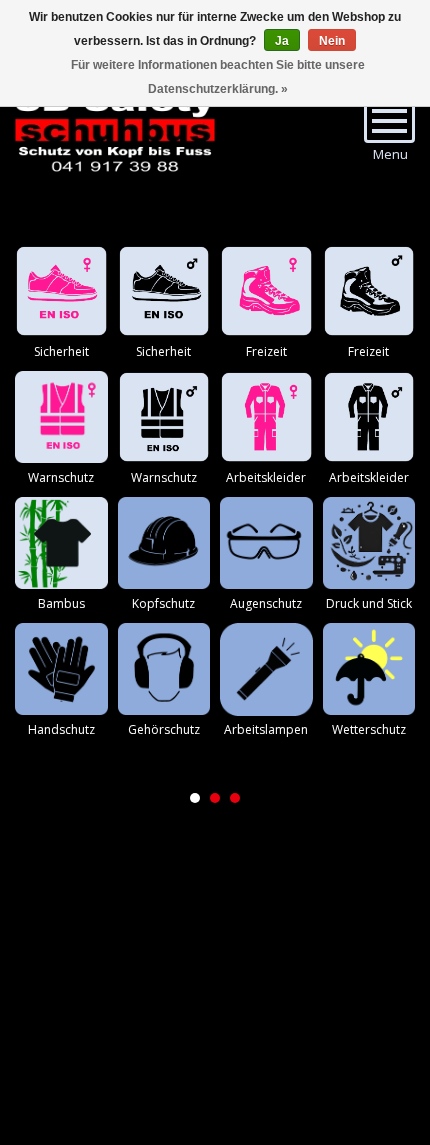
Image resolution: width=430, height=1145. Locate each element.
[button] (195, 798)
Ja (282, 41)
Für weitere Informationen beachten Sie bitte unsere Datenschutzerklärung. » (218, 77)
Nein (332, 41)
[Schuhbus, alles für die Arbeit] (115, 130)
